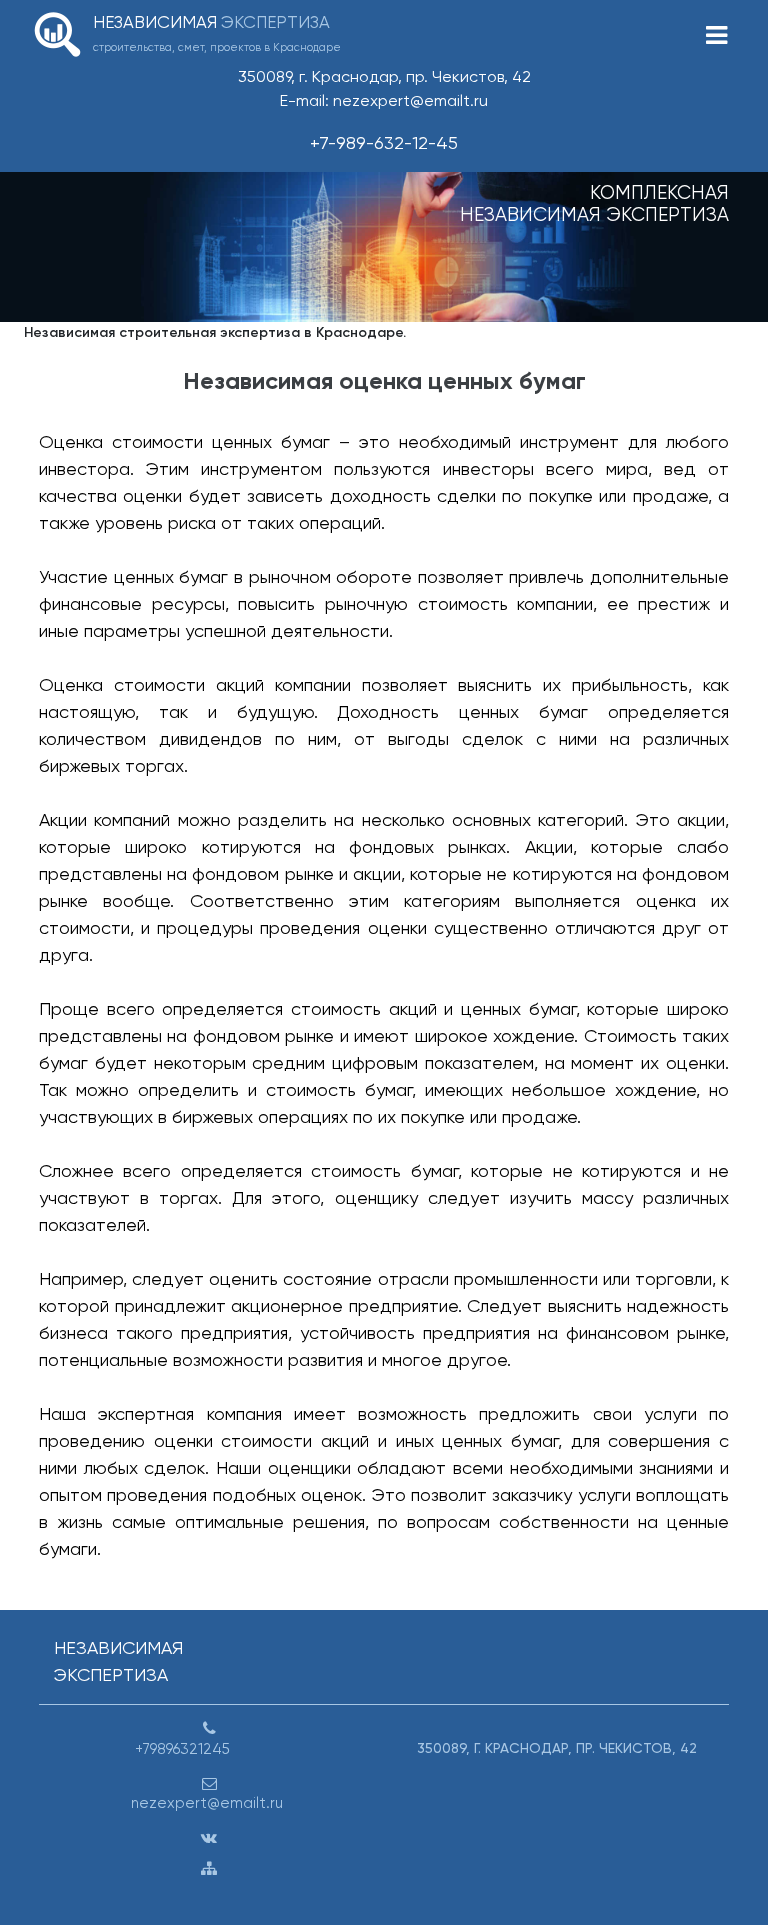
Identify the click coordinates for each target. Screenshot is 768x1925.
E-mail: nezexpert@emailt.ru (384, 100)
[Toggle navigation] (716, 35)
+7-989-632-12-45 (384, 142)
